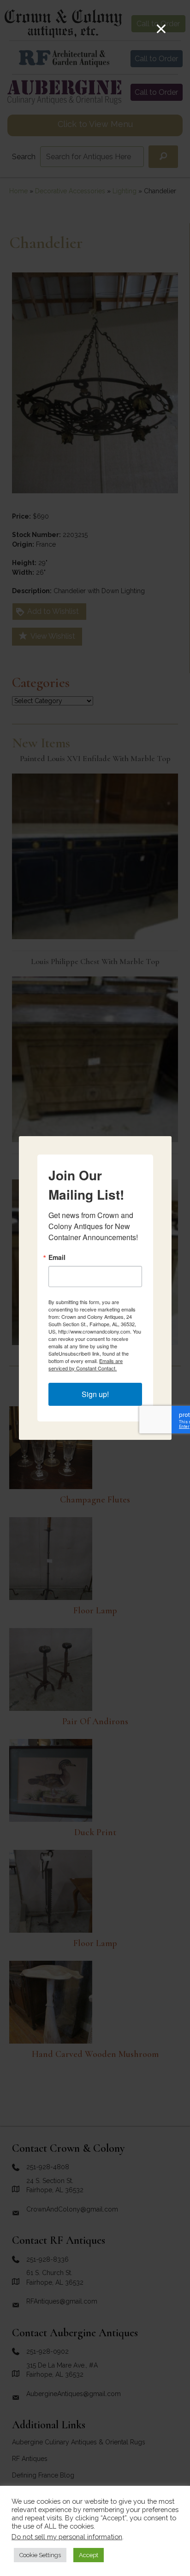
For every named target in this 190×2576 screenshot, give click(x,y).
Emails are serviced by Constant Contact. (86, 1364)
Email (57, 1257)
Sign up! (95, 1394)
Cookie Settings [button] (40, 2555)
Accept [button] (89, 2555)
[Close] (161, 29)
